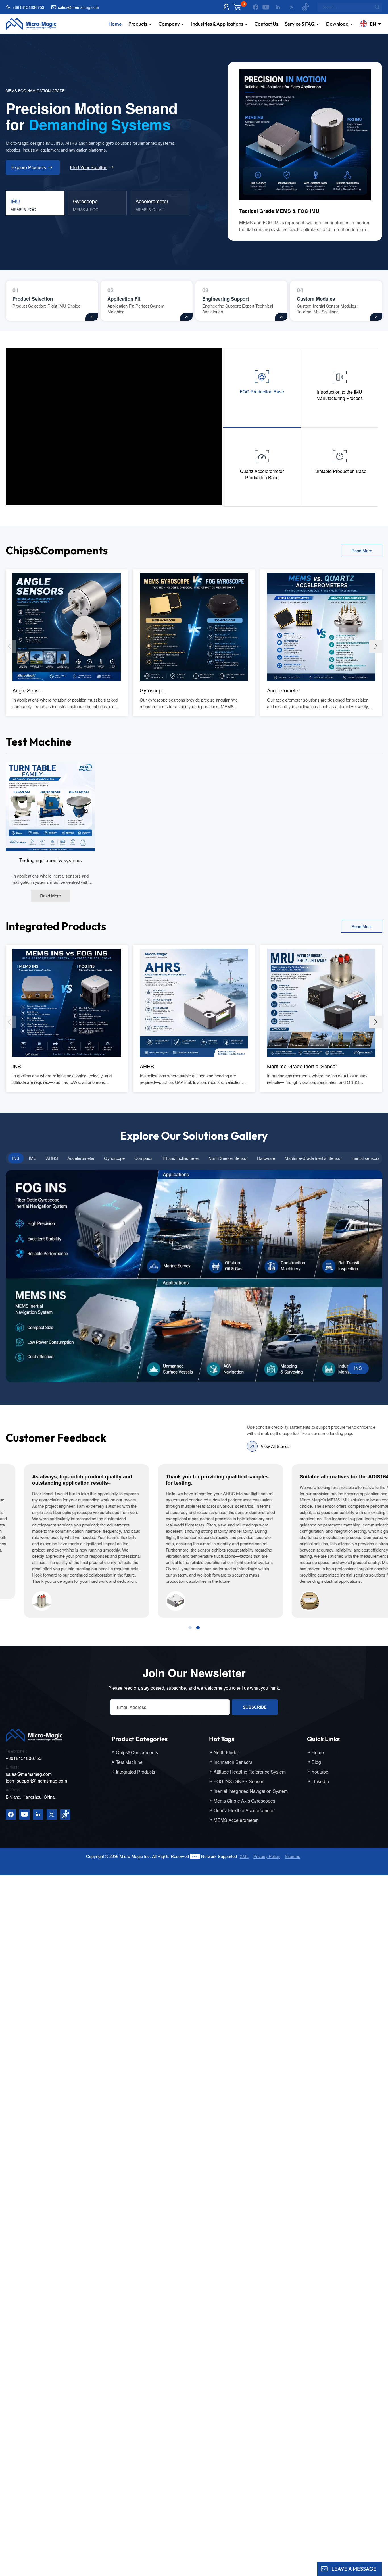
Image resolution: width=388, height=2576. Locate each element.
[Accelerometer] (321, 626)
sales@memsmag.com (79, 7)
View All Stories (275, 1446)
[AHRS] (194, 1002)
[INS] (67, 1002)
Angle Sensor (28, 690)
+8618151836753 (28, 7)
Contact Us (266, 24)
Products (138, 24)
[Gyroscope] (194, 626)
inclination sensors (233, 1762)
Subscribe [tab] (255, 1707)
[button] (376, 646)
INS (17, 1066)
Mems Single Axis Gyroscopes (244, 1801)
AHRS (147, 1066)
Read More (362, 550)
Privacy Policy (267, 1856)
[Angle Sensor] (67, 626)
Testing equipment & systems (51, 860)
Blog (316, 1762)
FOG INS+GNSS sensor (238, 1781)
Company (169, 24)
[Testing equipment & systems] (50, 806)
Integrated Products (135, 1772)
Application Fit (124, 299)
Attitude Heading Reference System (250, 1772)
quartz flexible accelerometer (244, 1810)
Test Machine (129, 1762)
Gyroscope (152, 690)
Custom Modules (316, 299)
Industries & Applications (217, 24)
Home (115, 24)
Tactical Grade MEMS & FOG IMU (279, 211)
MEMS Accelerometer (236, 1820)
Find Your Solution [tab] (89, 167)
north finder (226, 1752)
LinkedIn (320, 1781)
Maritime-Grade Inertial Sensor (302, 1066)
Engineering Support (226, 299)
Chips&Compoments (137, 1752)
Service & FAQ (300, 24)
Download (337, 24)
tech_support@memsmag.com (36, 1781)
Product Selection (33, 299)
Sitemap (293, 1856)
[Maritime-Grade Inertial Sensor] (321, 1002)
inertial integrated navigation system (251, 1791)
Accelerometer (283, 690)
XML (244, 1856)
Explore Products (29, 167)
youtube (320, 1772)
